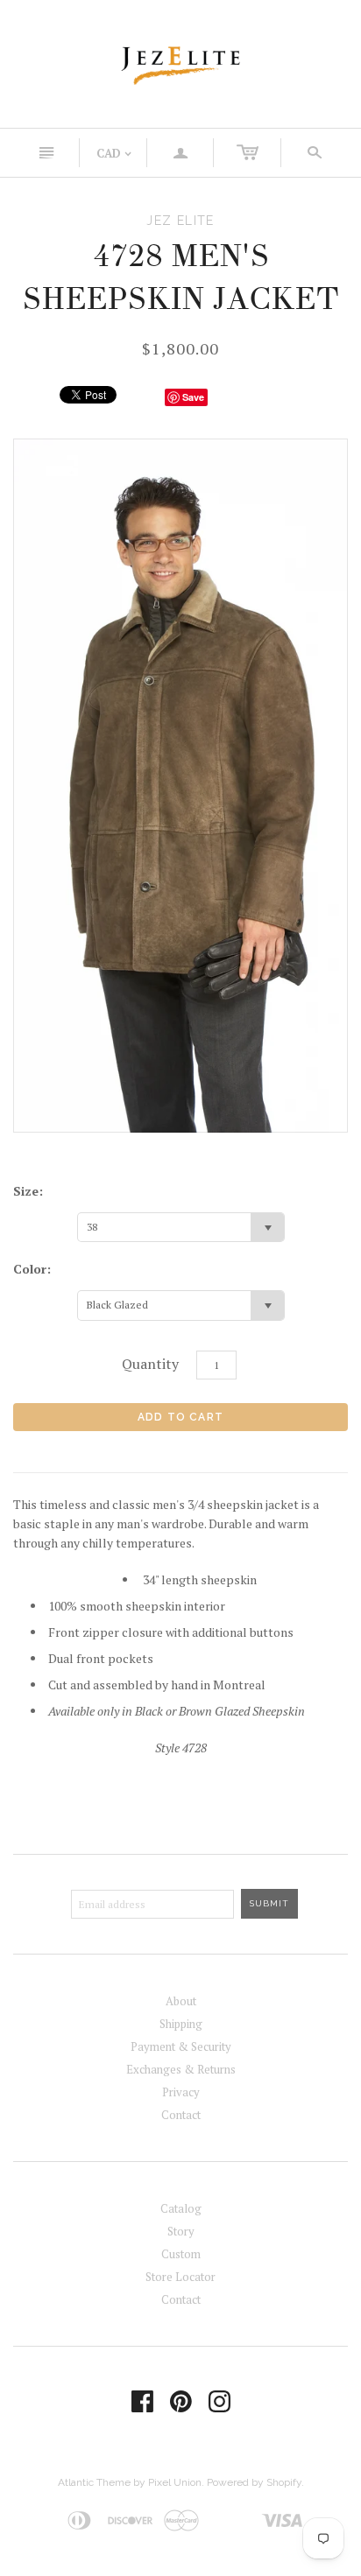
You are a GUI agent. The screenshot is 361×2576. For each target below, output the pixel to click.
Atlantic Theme (94, 2482)
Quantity (150, 1364)
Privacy (181, 2092)
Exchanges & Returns (181, 2069)
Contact (181, 2115)
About (181, 2001)
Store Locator (180, 2277)
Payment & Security (181, 2046)
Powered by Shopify (254, 2482)
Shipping (181, 2024)
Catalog (181, 2208)
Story (181, 2231)
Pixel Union (175, 2482)
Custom (181, 2254)
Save (193, 397)
